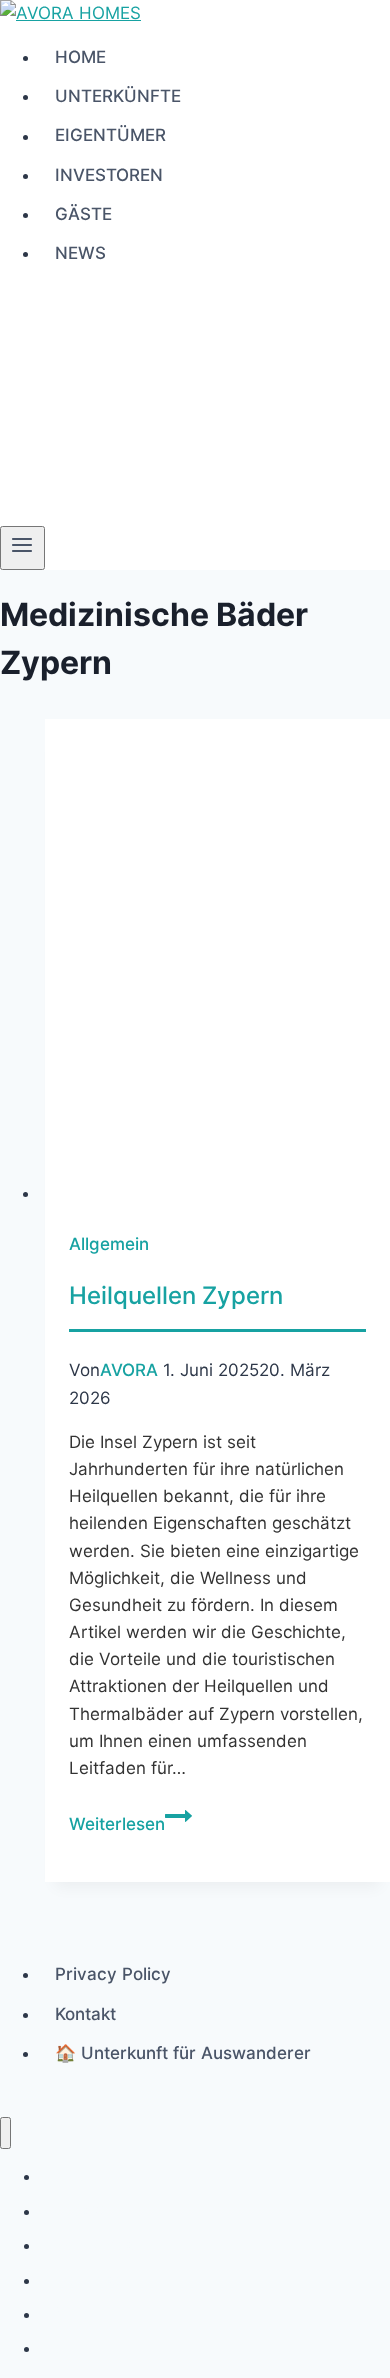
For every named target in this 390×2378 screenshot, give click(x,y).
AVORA (129, 1370)
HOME (80, 57)
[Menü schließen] (5, 2133)
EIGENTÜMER (110, 136)
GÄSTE (83, 214)
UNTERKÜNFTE (118, 96)
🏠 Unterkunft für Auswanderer (183, 2053)
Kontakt (85, 2014)
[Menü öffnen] (22, 548)
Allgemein (109, 1244)
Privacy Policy (113, 1974)
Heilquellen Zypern (176, 1295)
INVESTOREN (109, 175)
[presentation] (217, 963)
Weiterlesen (130, 1824)
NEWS (80, 253)
